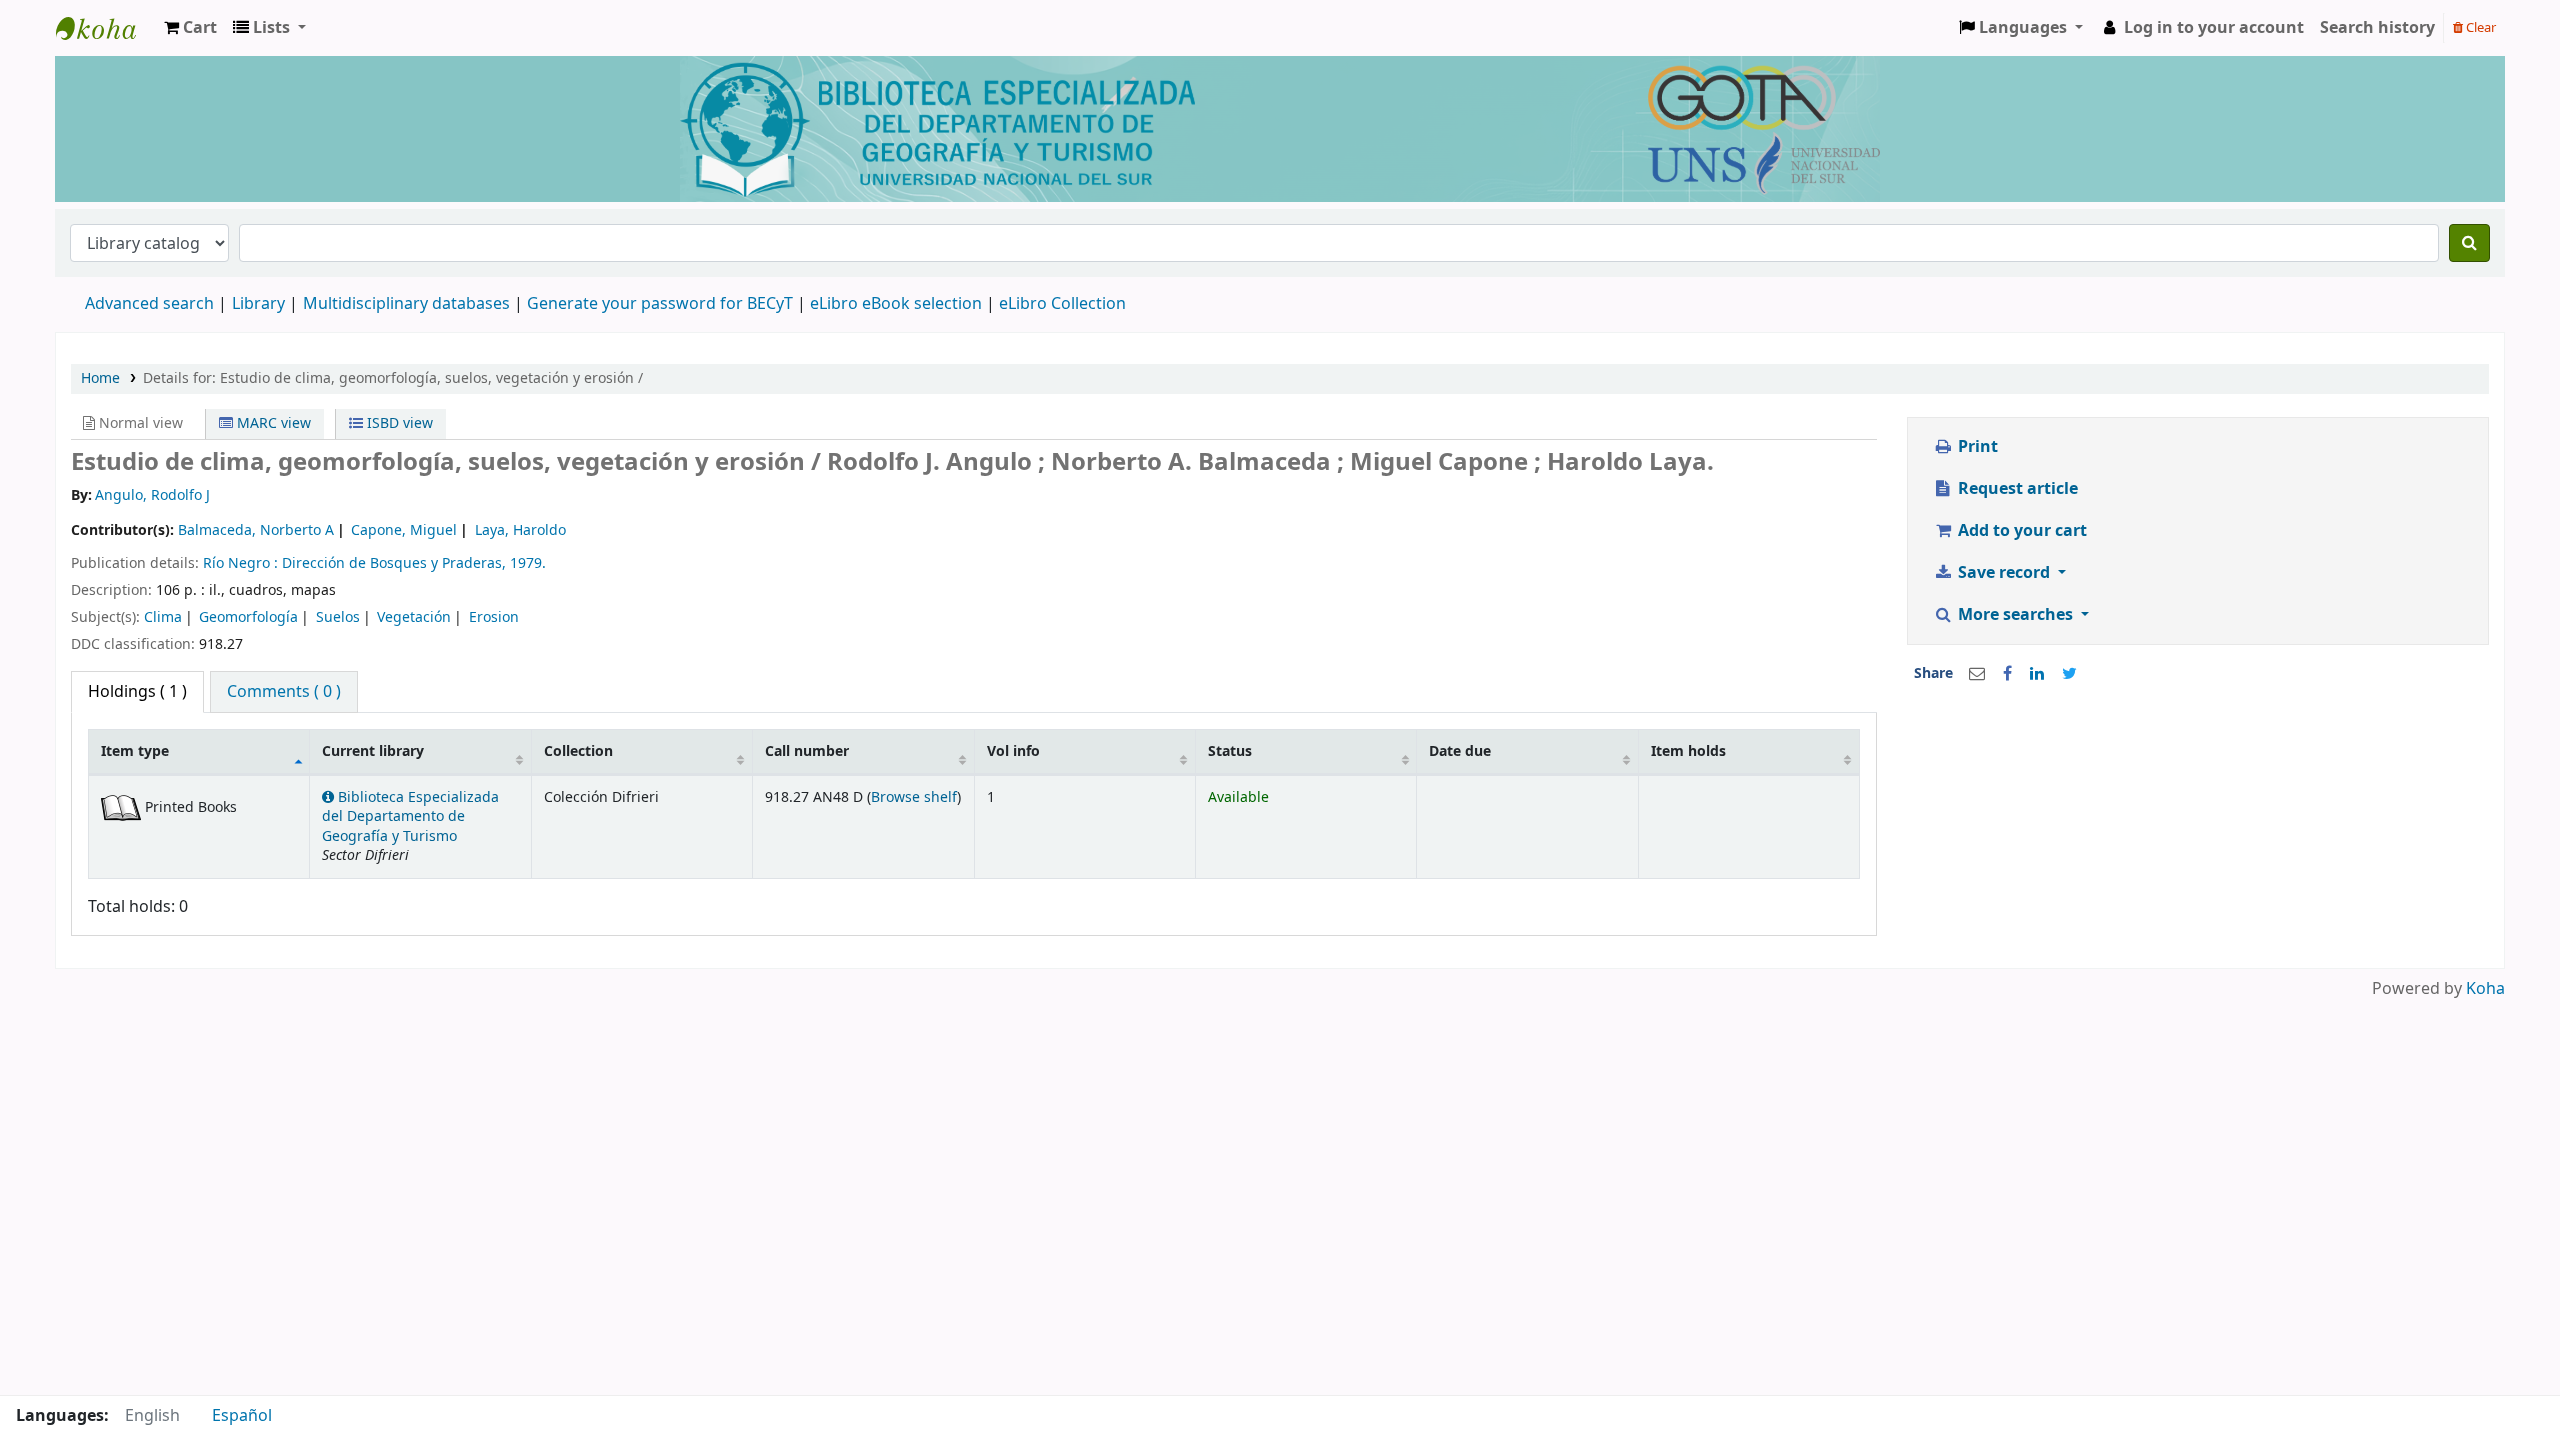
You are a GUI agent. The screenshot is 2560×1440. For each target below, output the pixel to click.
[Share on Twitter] (2069, 674)
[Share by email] (1977, 674)
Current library (373, 751)
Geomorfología (248, 617)
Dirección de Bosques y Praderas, (396, 563)
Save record (2004, 573)
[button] (190, 28)
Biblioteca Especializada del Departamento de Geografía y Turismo (410, 817)
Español (242, 1416)
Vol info (1013, 751)
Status (1230, 751)
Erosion (494, 617)
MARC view (272, 423)
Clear (2479, 27)
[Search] (2469, 243)
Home (100, 378)
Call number (807, 751)
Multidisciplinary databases (408, 304)
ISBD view (398, 423)
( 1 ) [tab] (137, 692)
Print (1976, 447)
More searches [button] (2015, 615)
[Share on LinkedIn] (2037, 674)
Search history (2377, 28)
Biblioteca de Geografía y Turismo (106, 28)
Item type (135, 751)
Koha (2485, 989)
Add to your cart (2020, 531)
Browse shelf (914, 797)
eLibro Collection (1062, 304)
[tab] (284, 692)
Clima (163, 617)
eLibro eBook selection (898, 304)
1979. (528, 563)
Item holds (1688, 751)
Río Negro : (242, 563)
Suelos (338, 617)
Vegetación (414, 617)
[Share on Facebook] (2007, 674)
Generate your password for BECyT (660, 304)
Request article (2016, 489)
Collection (578, 751)
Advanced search (149, 304)
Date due (1460, 751)
